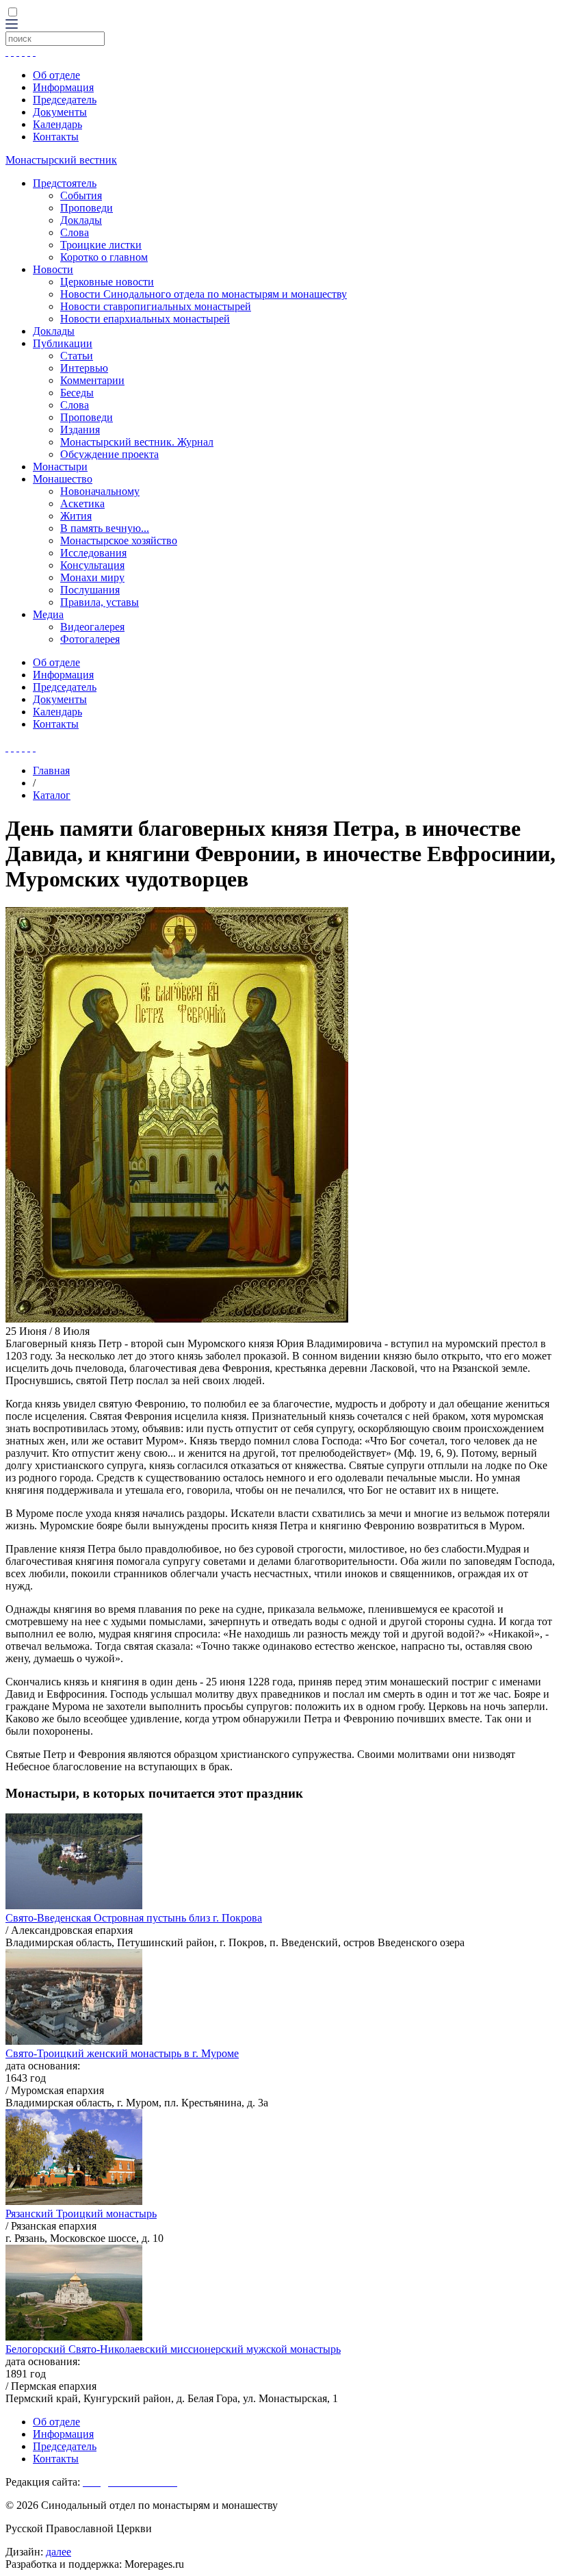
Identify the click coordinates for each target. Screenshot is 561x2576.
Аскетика (82, 503)
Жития (76, 516)
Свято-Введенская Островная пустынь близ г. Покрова (134, 1918)
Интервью (84, 368)
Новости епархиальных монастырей (145, 319)
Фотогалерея (90, 639)
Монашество (63, 479)
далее (58, 2552)
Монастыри (60, 467)
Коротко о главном (104, 257)
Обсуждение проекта (109, 454)
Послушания (90, 590)
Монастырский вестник (61, 160)
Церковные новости (107, 282)
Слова (75, 232)
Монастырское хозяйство (119, 540)
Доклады (81, 220)
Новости (53, 269)
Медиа (48, 614)
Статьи (77, 356)
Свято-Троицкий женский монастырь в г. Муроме (122, 2053)
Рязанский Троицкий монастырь (81, 2214)
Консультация (92, 565)
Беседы (77, 393)
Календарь (57, 124)
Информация (63, 87)
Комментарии (92, 380)
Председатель (65, 100)
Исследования (93, 553)
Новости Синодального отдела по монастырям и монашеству (204, 294)
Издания (80, 430)
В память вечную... (105, 528)
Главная (51, 770)
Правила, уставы (100, 602)
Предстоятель (65, 183)
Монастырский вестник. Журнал (137, 442)
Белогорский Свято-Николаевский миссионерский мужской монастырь (173, 2349)
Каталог (52, 795)
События (81, 195)
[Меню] (12, 25)
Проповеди (87, 208)
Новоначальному (100, 491)
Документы (60, 112)
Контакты (56, 137)
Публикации (63, 343)
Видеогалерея (92, 627)
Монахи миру (92, 577)
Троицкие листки (101, 245)
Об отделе (56, 75)
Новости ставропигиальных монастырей (156, 306)
